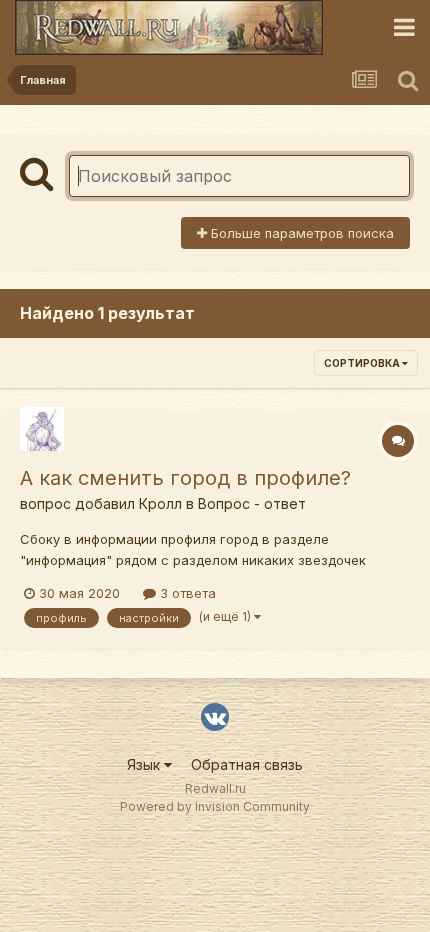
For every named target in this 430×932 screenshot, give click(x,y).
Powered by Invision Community (215, 806)
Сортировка (363, 363)
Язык (145, 764)
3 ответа (186, 593)
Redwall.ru (215, 788)
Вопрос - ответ (252, 503)
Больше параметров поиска (300, 233)
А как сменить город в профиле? (185, 478)
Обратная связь (247, 764)
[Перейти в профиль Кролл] (42, 429)
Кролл (160, 503)
